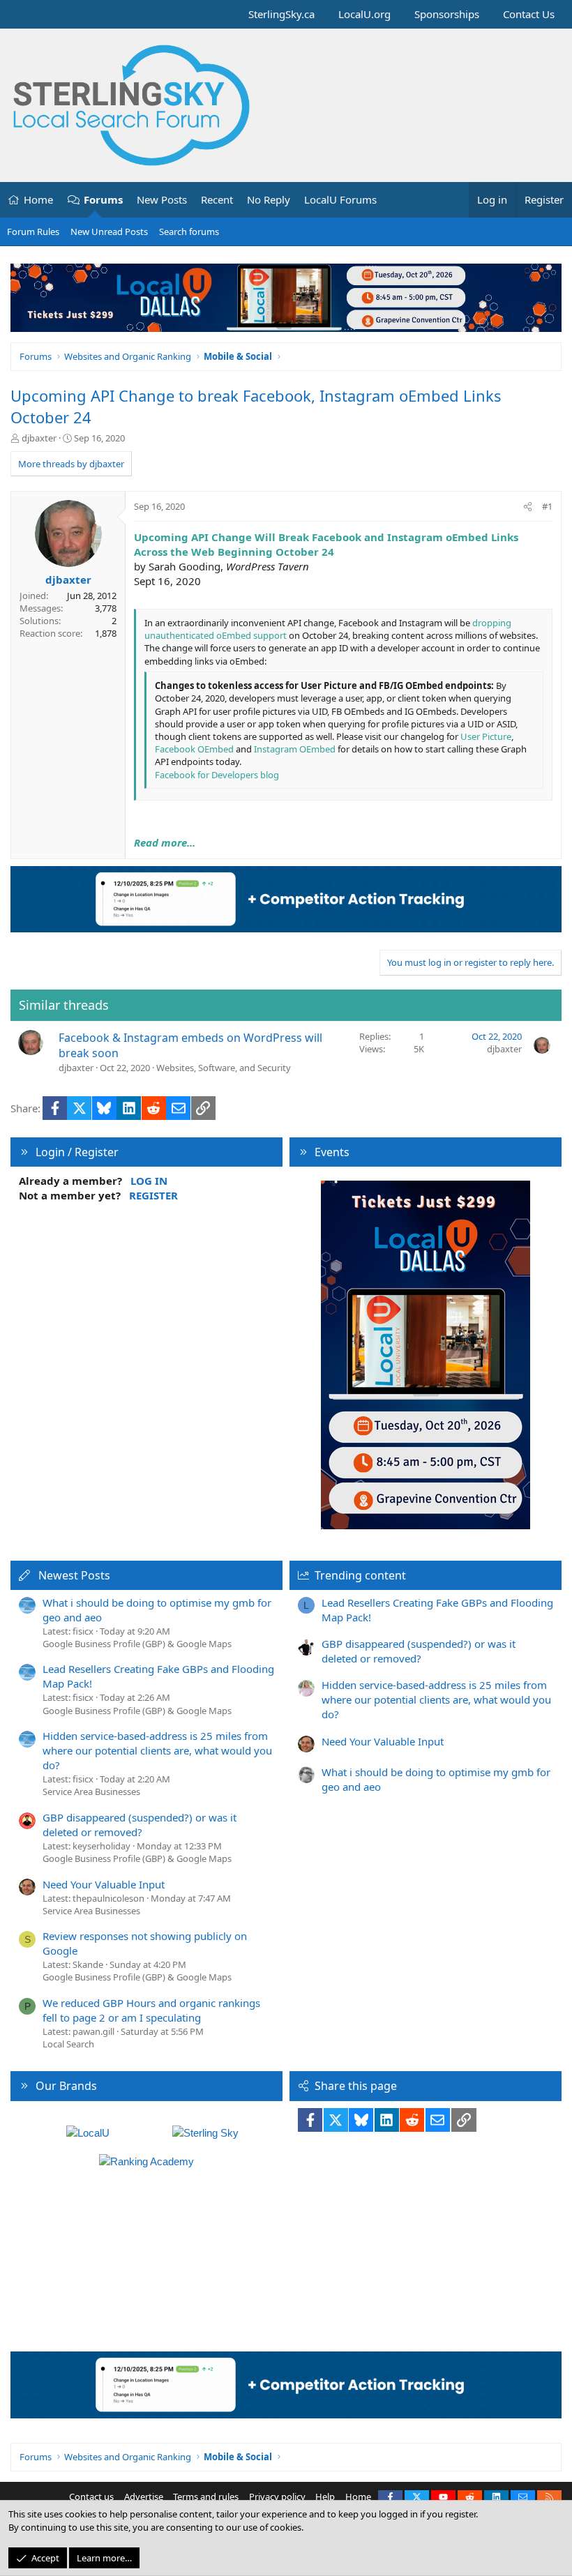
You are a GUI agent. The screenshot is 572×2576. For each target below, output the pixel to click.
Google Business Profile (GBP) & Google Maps (137, 1644)
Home (38, 199)
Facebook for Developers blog (217, 775)
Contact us (91, 2497)
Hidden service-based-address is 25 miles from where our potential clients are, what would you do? (157, 1750)
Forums (103, 199)
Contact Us (529, 14)
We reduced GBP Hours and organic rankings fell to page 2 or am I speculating (151, 2010)
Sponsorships (447, 14)
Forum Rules (33, 232)
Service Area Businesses (91, 1791)
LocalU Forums (340, 199)
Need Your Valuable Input (104, 1884)
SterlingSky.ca (281, 14)
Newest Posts (74, 1575)
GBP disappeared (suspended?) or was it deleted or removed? (140, 1825)
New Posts (162, 199)
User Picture (486, 736)
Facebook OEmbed (194, 749)
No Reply (269, 199)
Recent (217, 199)
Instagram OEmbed (295, 749)
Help (325, 2497)
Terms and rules (206, 2497)
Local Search (68, 2044)
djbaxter (39, 438)
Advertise (144, 2497)
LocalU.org (364, 14)
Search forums (189, 232)
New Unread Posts (109, 232)
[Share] (528, 506)
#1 (547, 506)
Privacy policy (277, 2497)
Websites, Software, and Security (224, 1068)
